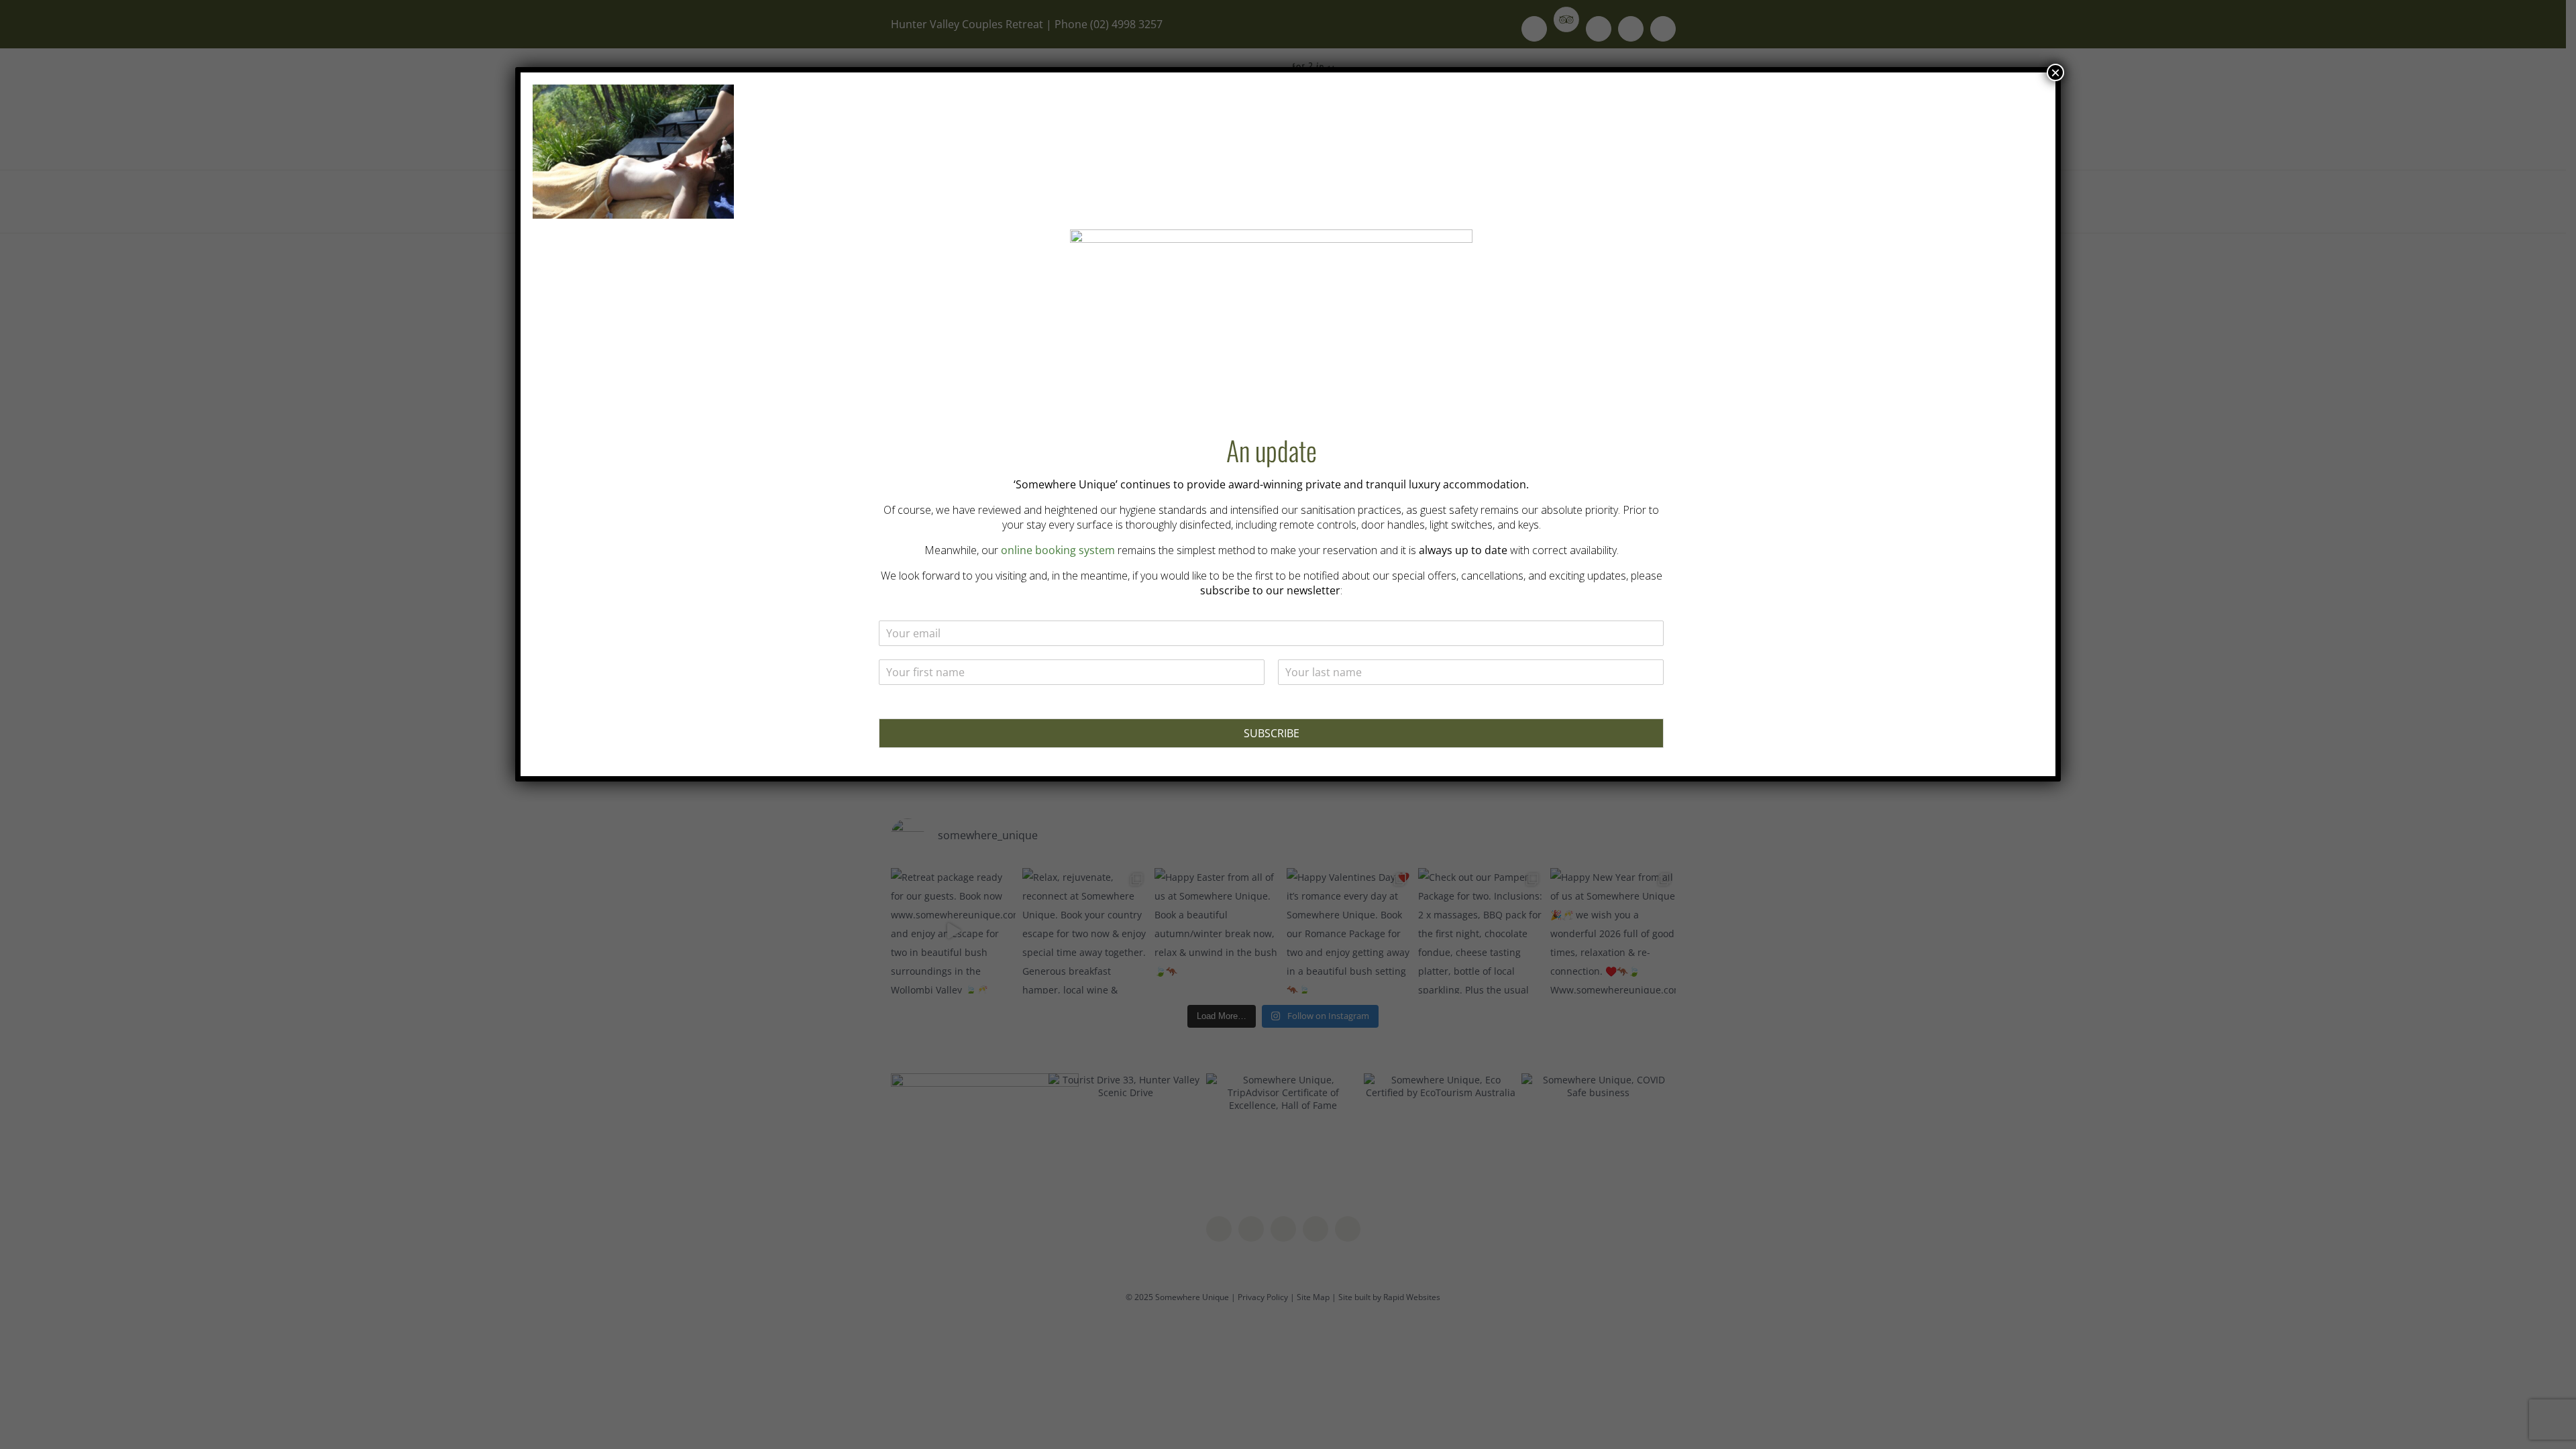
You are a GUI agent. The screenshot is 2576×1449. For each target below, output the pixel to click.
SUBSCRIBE (1272, 733)
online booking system (1058, 550)
